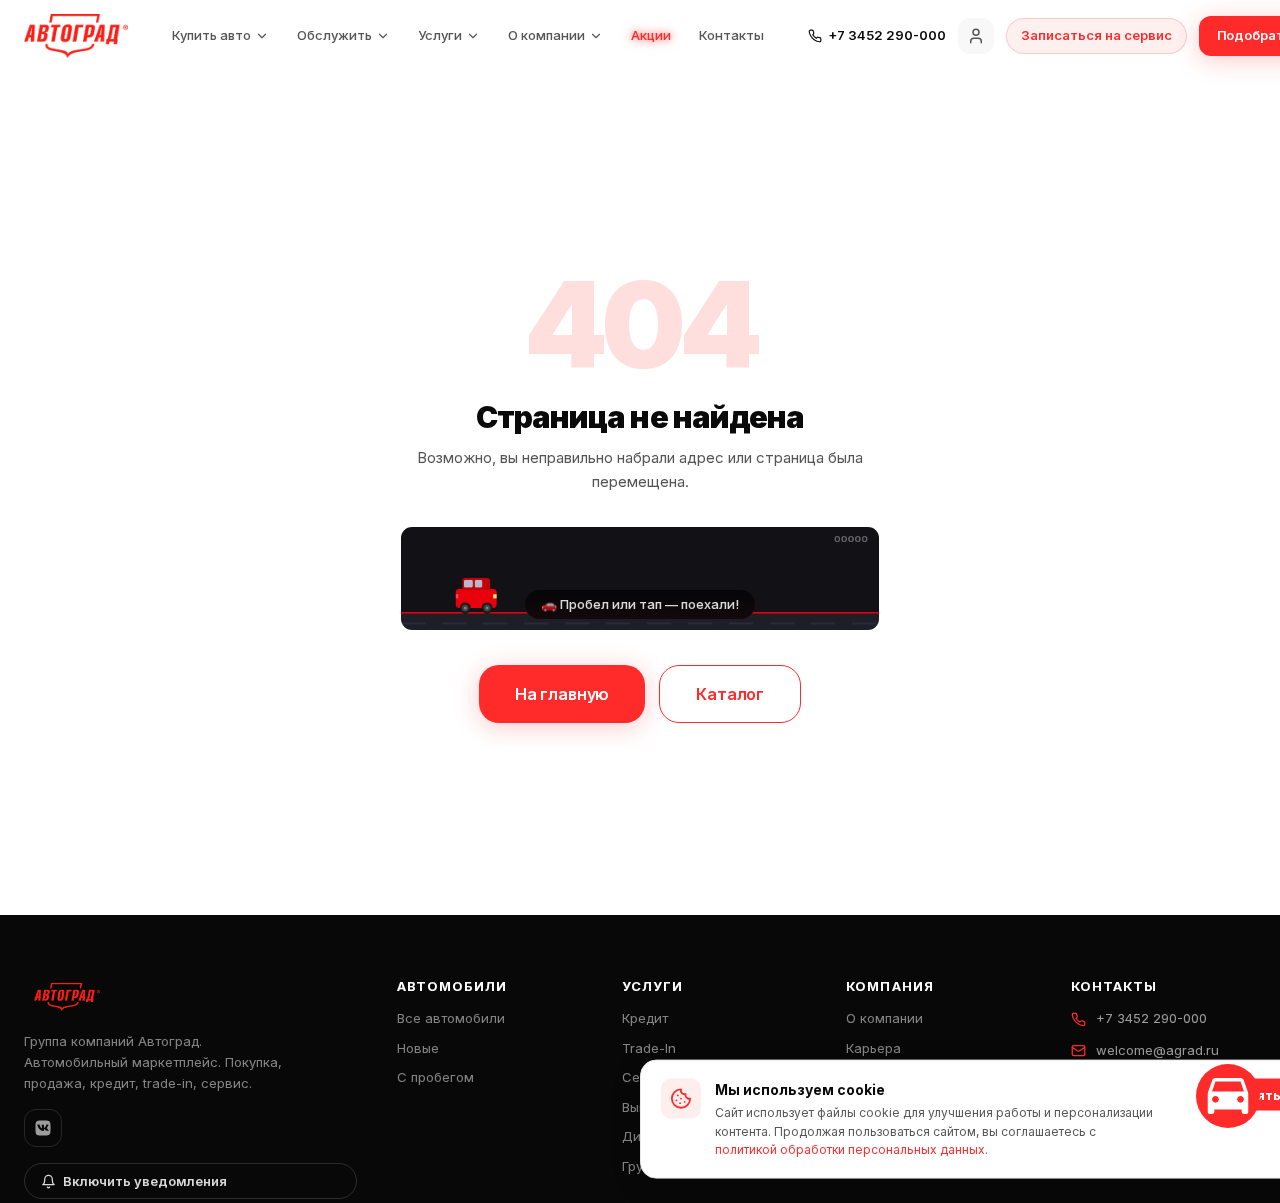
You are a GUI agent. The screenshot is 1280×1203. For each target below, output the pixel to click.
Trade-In (649, 1048)
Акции (651, 35)
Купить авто (211, 35)
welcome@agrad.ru (1157, 1050)
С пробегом (435, 1077)
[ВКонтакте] (43, 1128)
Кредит (645, 1018)
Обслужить (334, 35)
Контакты (731, 35)
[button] (640, 578)
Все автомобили (451, 1018)
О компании (546, 35)
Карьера (873, 1048)
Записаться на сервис (1096, 35)
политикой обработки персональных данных (850, 1149)
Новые (418, 1048)
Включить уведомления (145, 1181)
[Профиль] (976, 36)
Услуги (440, 35)
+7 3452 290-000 (1151, 1018)
